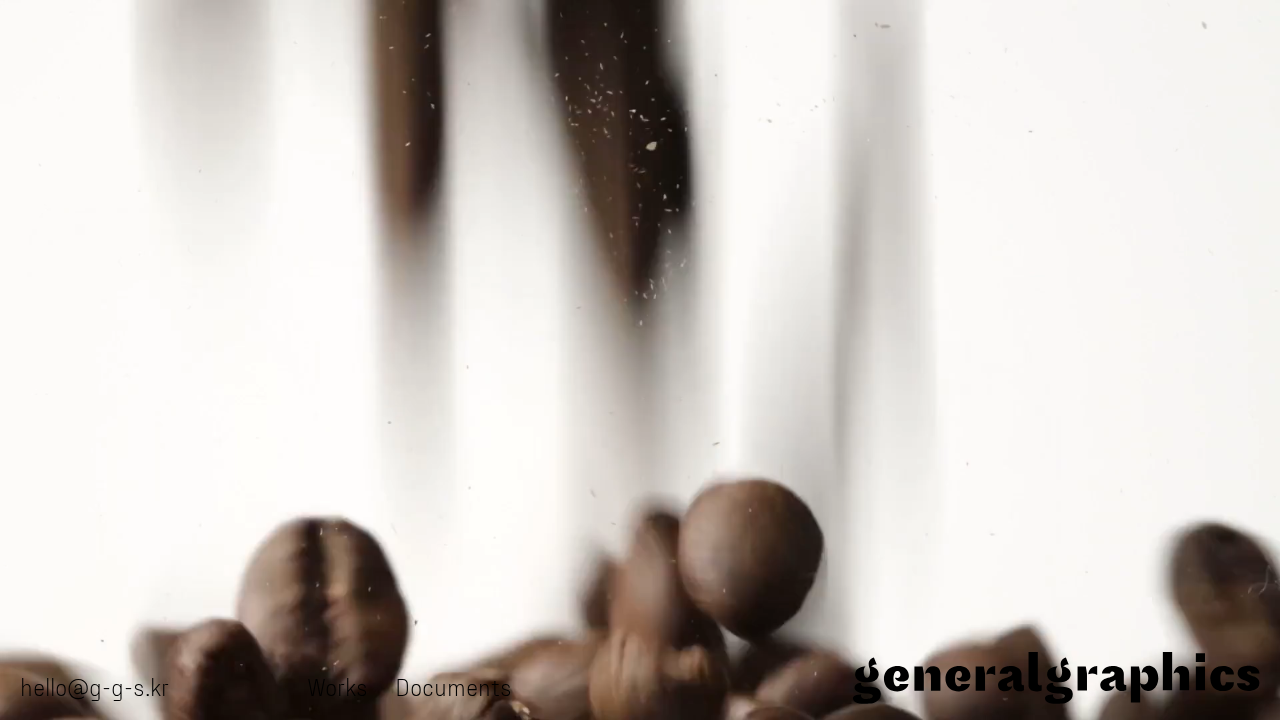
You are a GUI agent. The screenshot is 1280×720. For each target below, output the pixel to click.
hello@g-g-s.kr (94, 686)
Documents (453, 686)
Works (337, 686)
